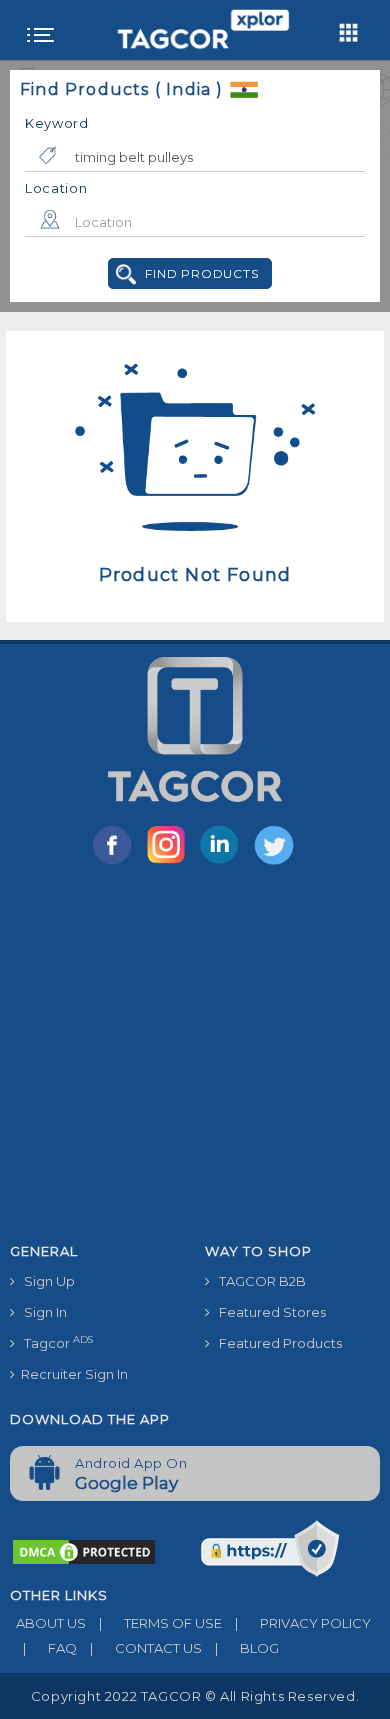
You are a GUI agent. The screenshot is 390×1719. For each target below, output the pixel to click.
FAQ (50, 1648)
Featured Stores (268, 1312)
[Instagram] (170, 863)
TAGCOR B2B (258, 1281)
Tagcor (54, 1342)
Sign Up (45, 1281)
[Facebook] (116, 863)
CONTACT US (146, 1648)
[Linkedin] (224, 863)
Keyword (57, 123)
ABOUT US (48, 1623)
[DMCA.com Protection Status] (84, 1551)
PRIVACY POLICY (303, 1623)
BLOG (247, 1648)
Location (56, 188)
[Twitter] (276, 863)
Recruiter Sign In (71, 1374)
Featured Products (276, 1343)
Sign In (41, 1312)
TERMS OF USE (160, 1623)
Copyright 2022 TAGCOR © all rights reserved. (195, 1696)
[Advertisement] (195, 1057)
